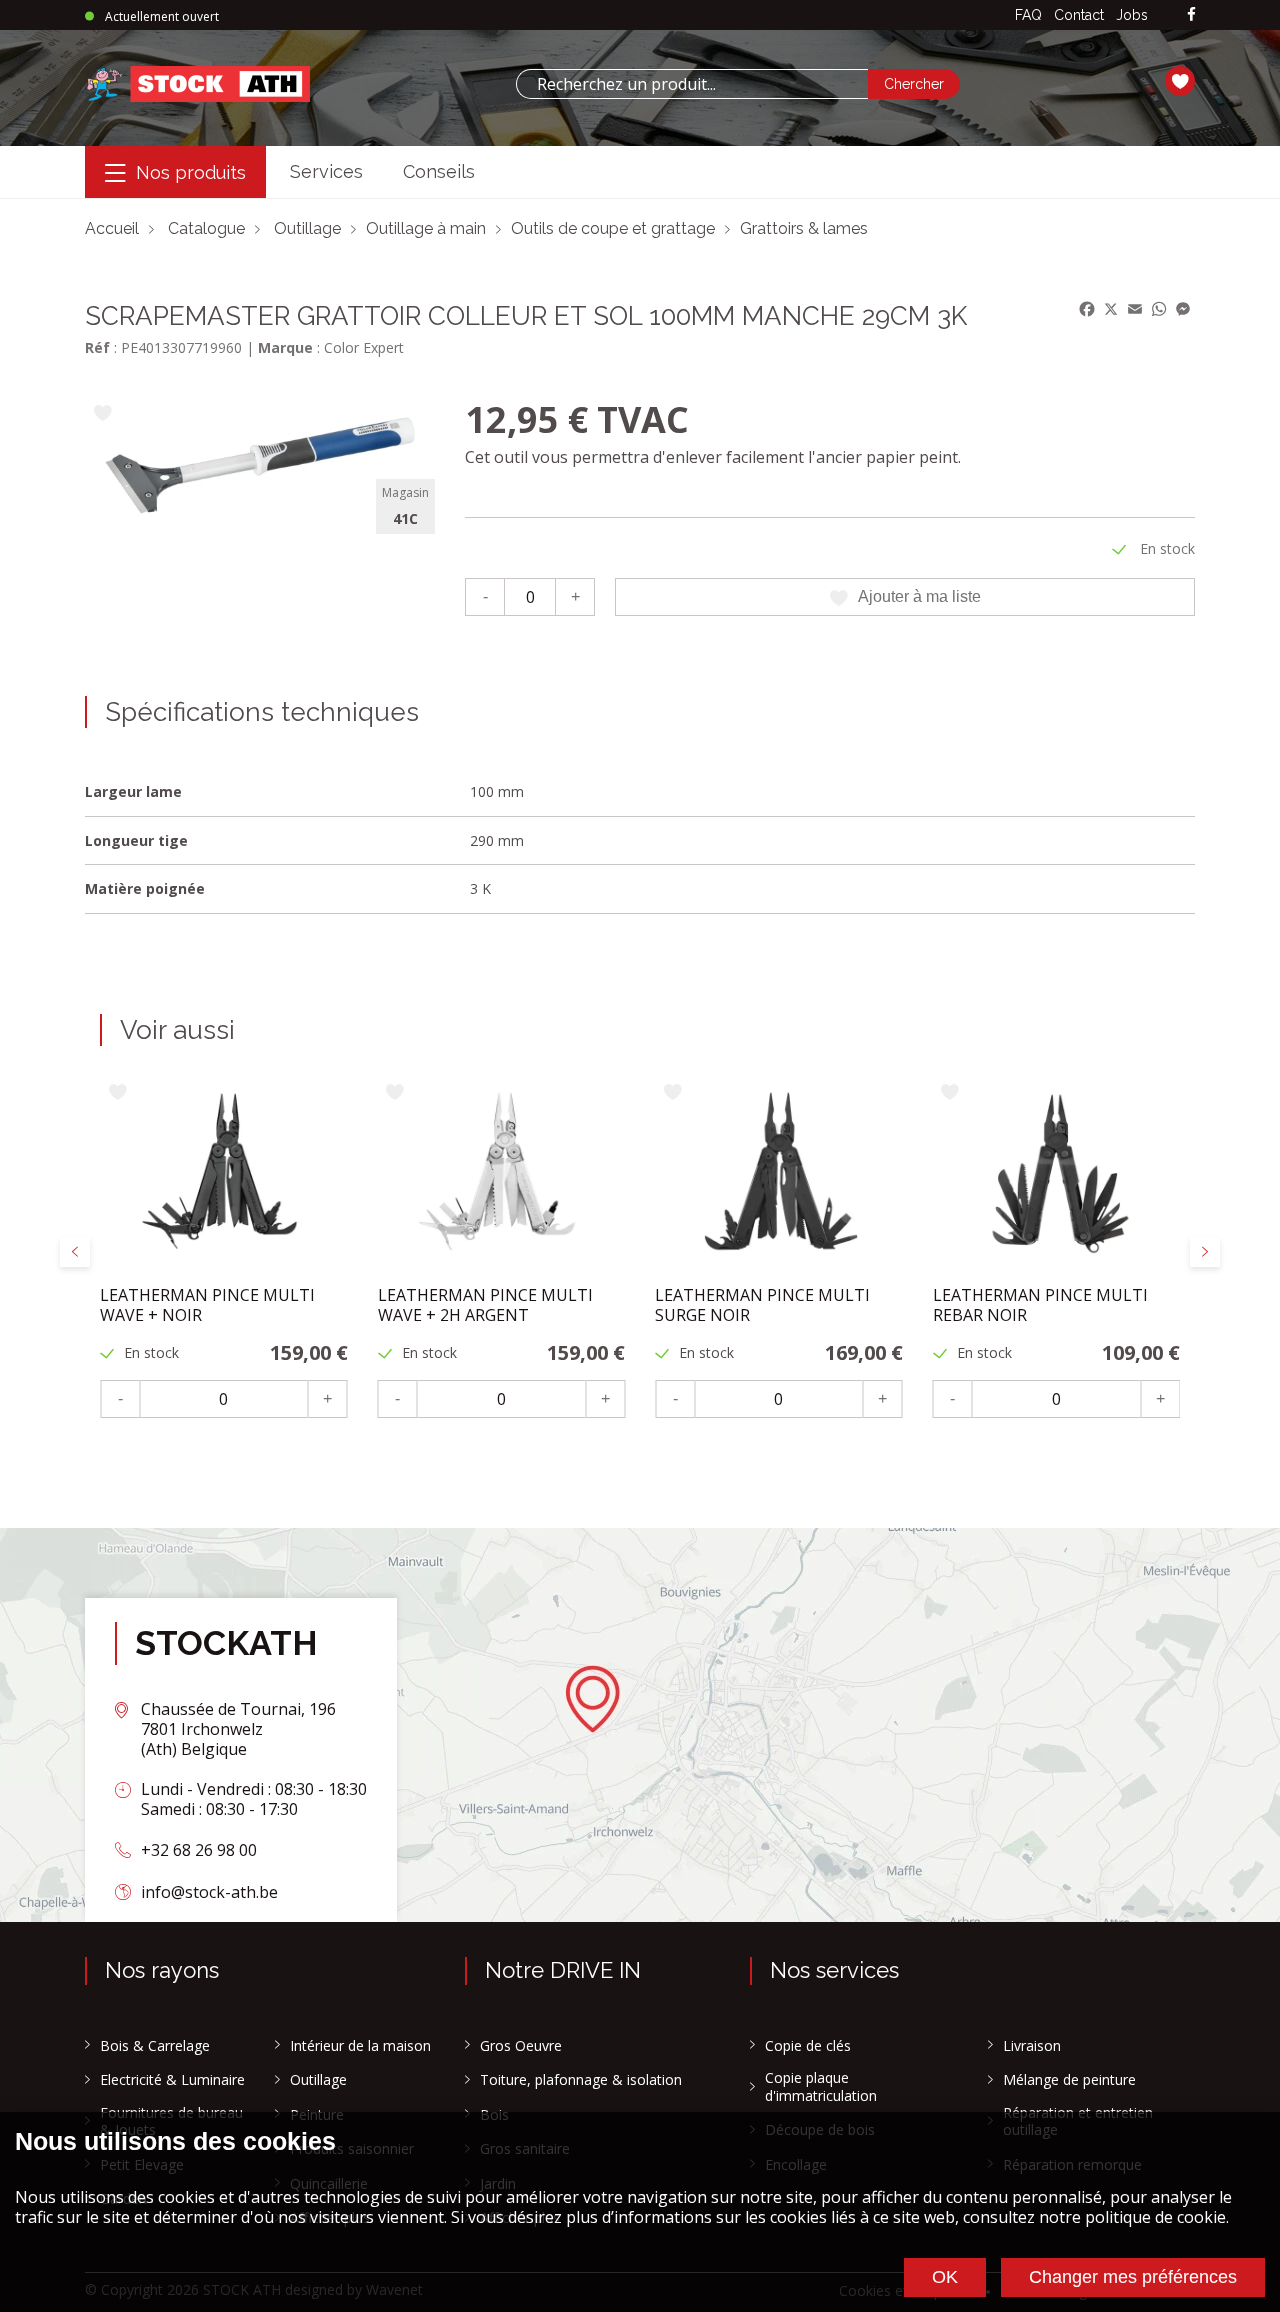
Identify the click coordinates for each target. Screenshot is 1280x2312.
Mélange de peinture (1069, 2080)
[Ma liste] (1180, 84)
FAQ (1028, 15)
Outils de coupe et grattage (613, 228)
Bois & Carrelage (155, 2046)
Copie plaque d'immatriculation (821, 2086)
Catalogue (206, 228)
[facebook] (1191, 15)
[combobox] (692, 84)
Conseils (439, 171)
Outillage (307, 228)
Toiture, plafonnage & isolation (581, 2080)
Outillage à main (426, 228)
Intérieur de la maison (360, 2046)
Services (326, 171)
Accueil (112, 228)
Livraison (1032, 2046)
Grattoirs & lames (804, 228)
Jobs (1132, 15)
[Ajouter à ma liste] (102, 414)
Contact (1079, 15)
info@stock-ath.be (209, 1892)
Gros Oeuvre (521, 2046)
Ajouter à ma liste (919, 596)
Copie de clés (808, 2046)
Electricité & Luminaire (172, 2080)
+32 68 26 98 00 (199, 1850)
